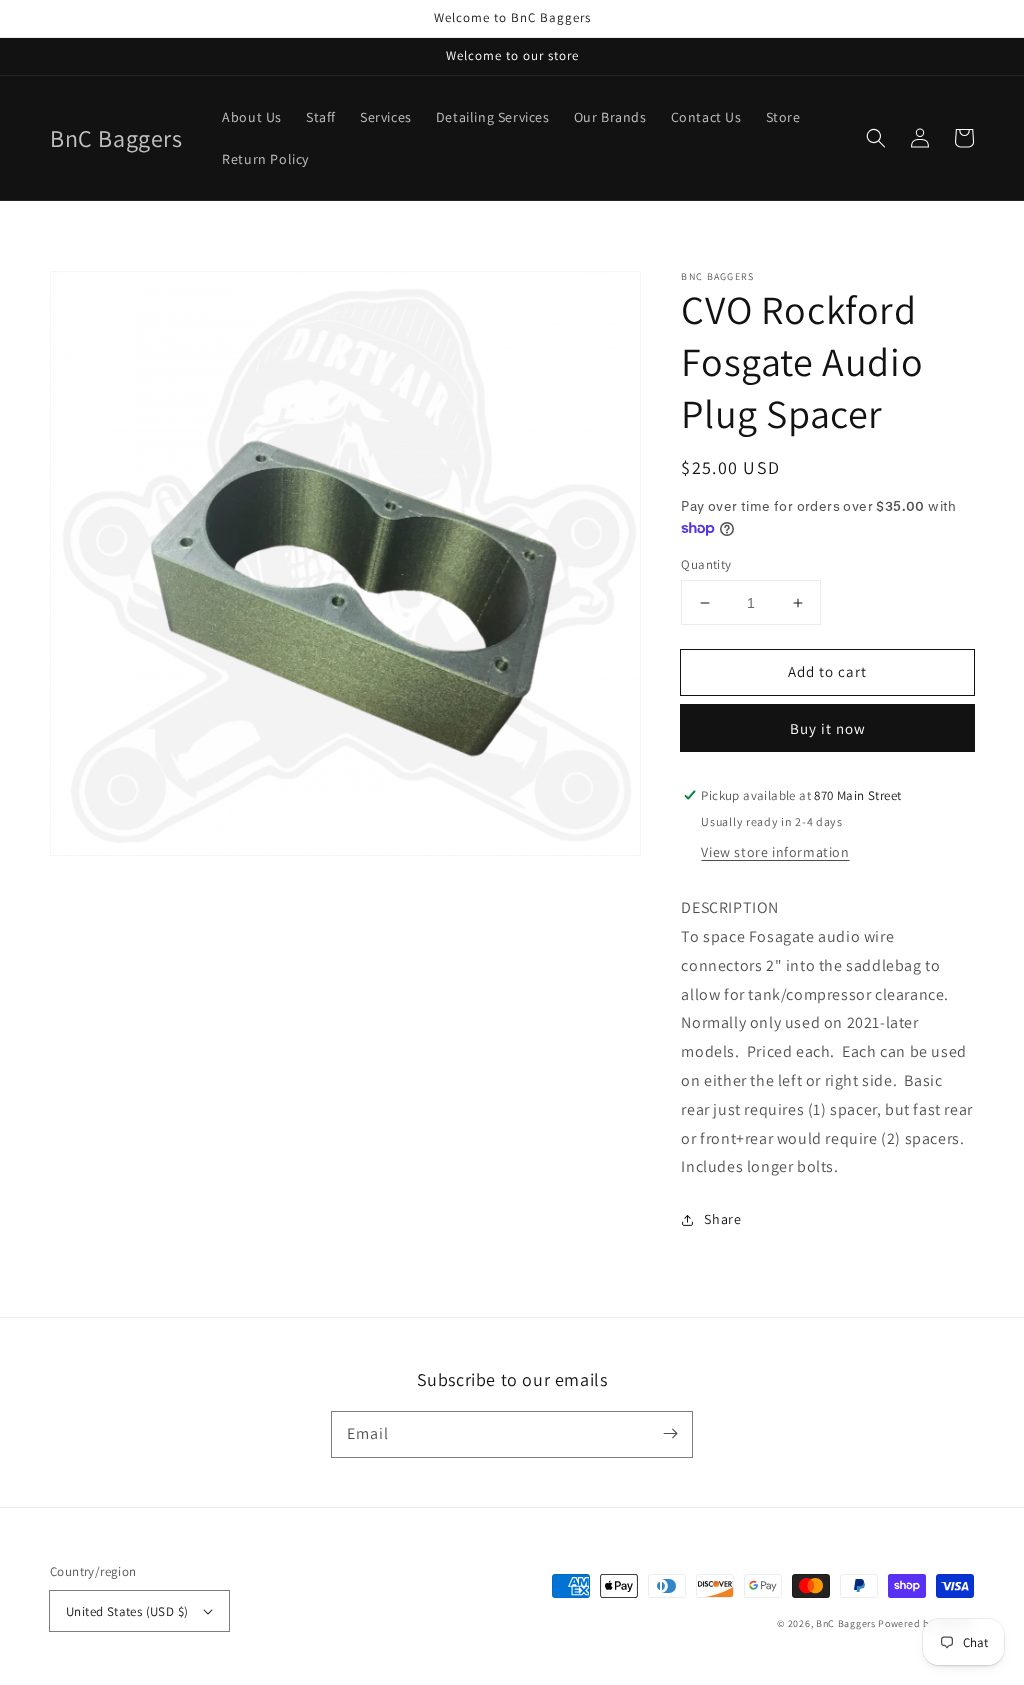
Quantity (706, 564)
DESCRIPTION (730, 907)
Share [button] (722, 1219)
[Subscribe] (670, 1434)
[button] (876, 138)
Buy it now (828, 728)
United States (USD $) (127, 1611)
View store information (775, 852)
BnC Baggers (846, 1623)
